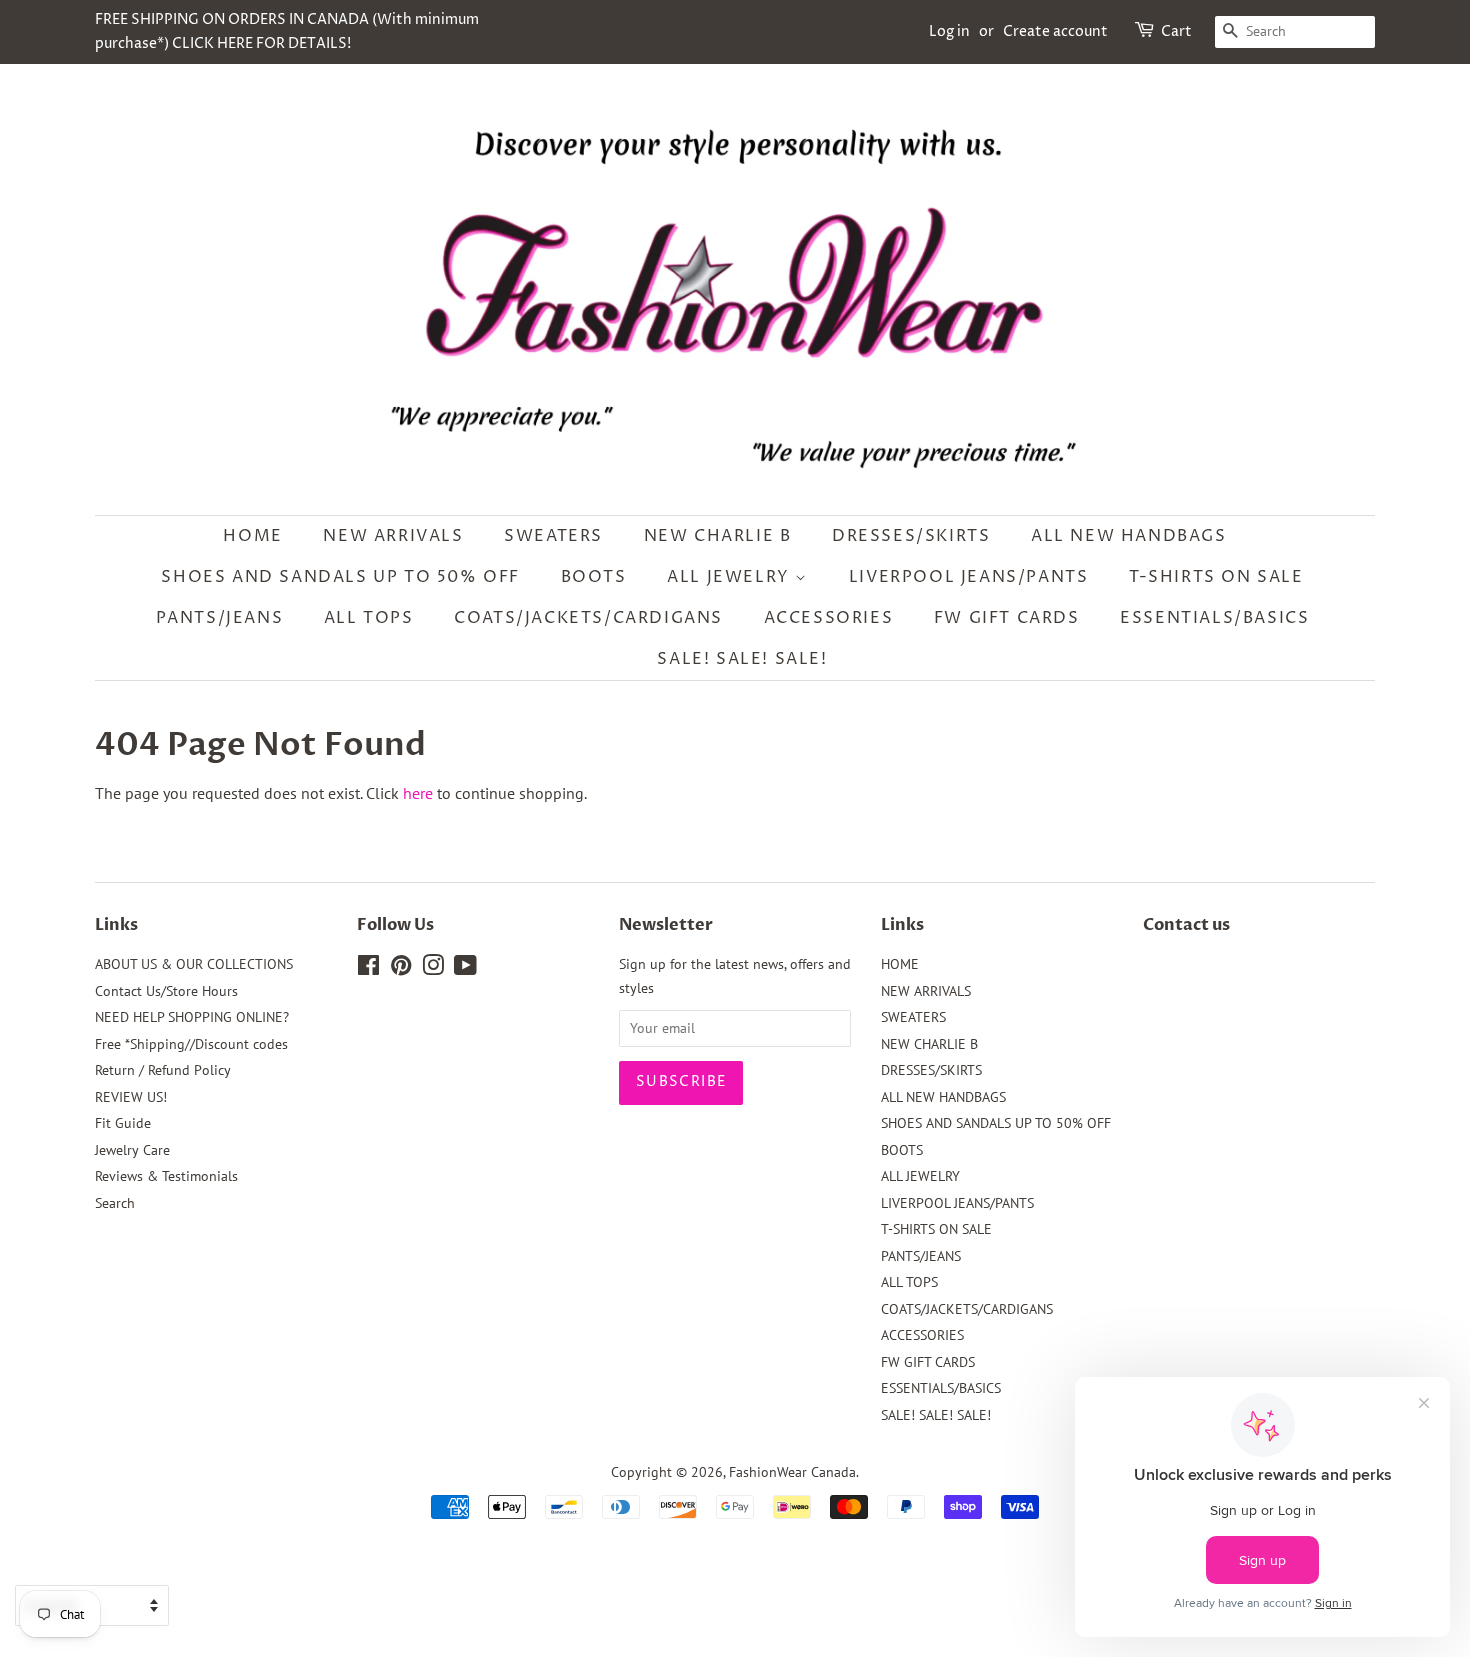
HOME (252, 536)
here (418, 793)
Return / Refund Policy (163, 1070)
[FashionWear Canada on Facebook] (368, 969)
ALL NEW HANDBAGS (1129, 536)
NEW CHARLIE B (718, 536)
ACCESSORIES (829, 618)
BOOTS (594, 577)
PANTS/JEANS (220, 618)
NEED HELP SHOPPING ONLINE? (192, 1017)
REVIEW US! (131, 1097)
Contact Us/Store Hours (166, 991)
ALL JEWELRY (731, 577)
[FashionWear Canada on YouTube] (465, 969)
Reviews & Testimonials (166, 1176)
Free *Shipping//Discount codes (191, 1044)
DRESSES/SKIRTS (911, 536)
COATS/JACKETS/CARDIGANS (588, 618)
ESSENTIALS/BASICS (1214, 618)
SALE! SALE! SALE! (742, 659)
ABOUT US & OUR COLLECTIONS (194, 964)
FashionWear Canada (792, 1472)
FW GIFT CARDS (1007, 618)
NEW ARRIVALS (393, 536)
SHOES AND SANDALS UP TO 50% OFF (340, 577)
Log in (949, 31)
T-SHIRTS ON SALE (1216, 577)
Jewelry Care (132, 1150)
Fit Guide (123, 1123)
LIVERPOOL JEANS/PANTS (969, 577)
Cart (1176, 31)
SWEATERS (553, 536)
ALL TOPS (369, 618)
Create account (1055, 31)
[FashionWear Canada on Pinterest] (401, 969)
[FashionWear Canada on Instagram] (433, 969)
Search (115, 1203)
